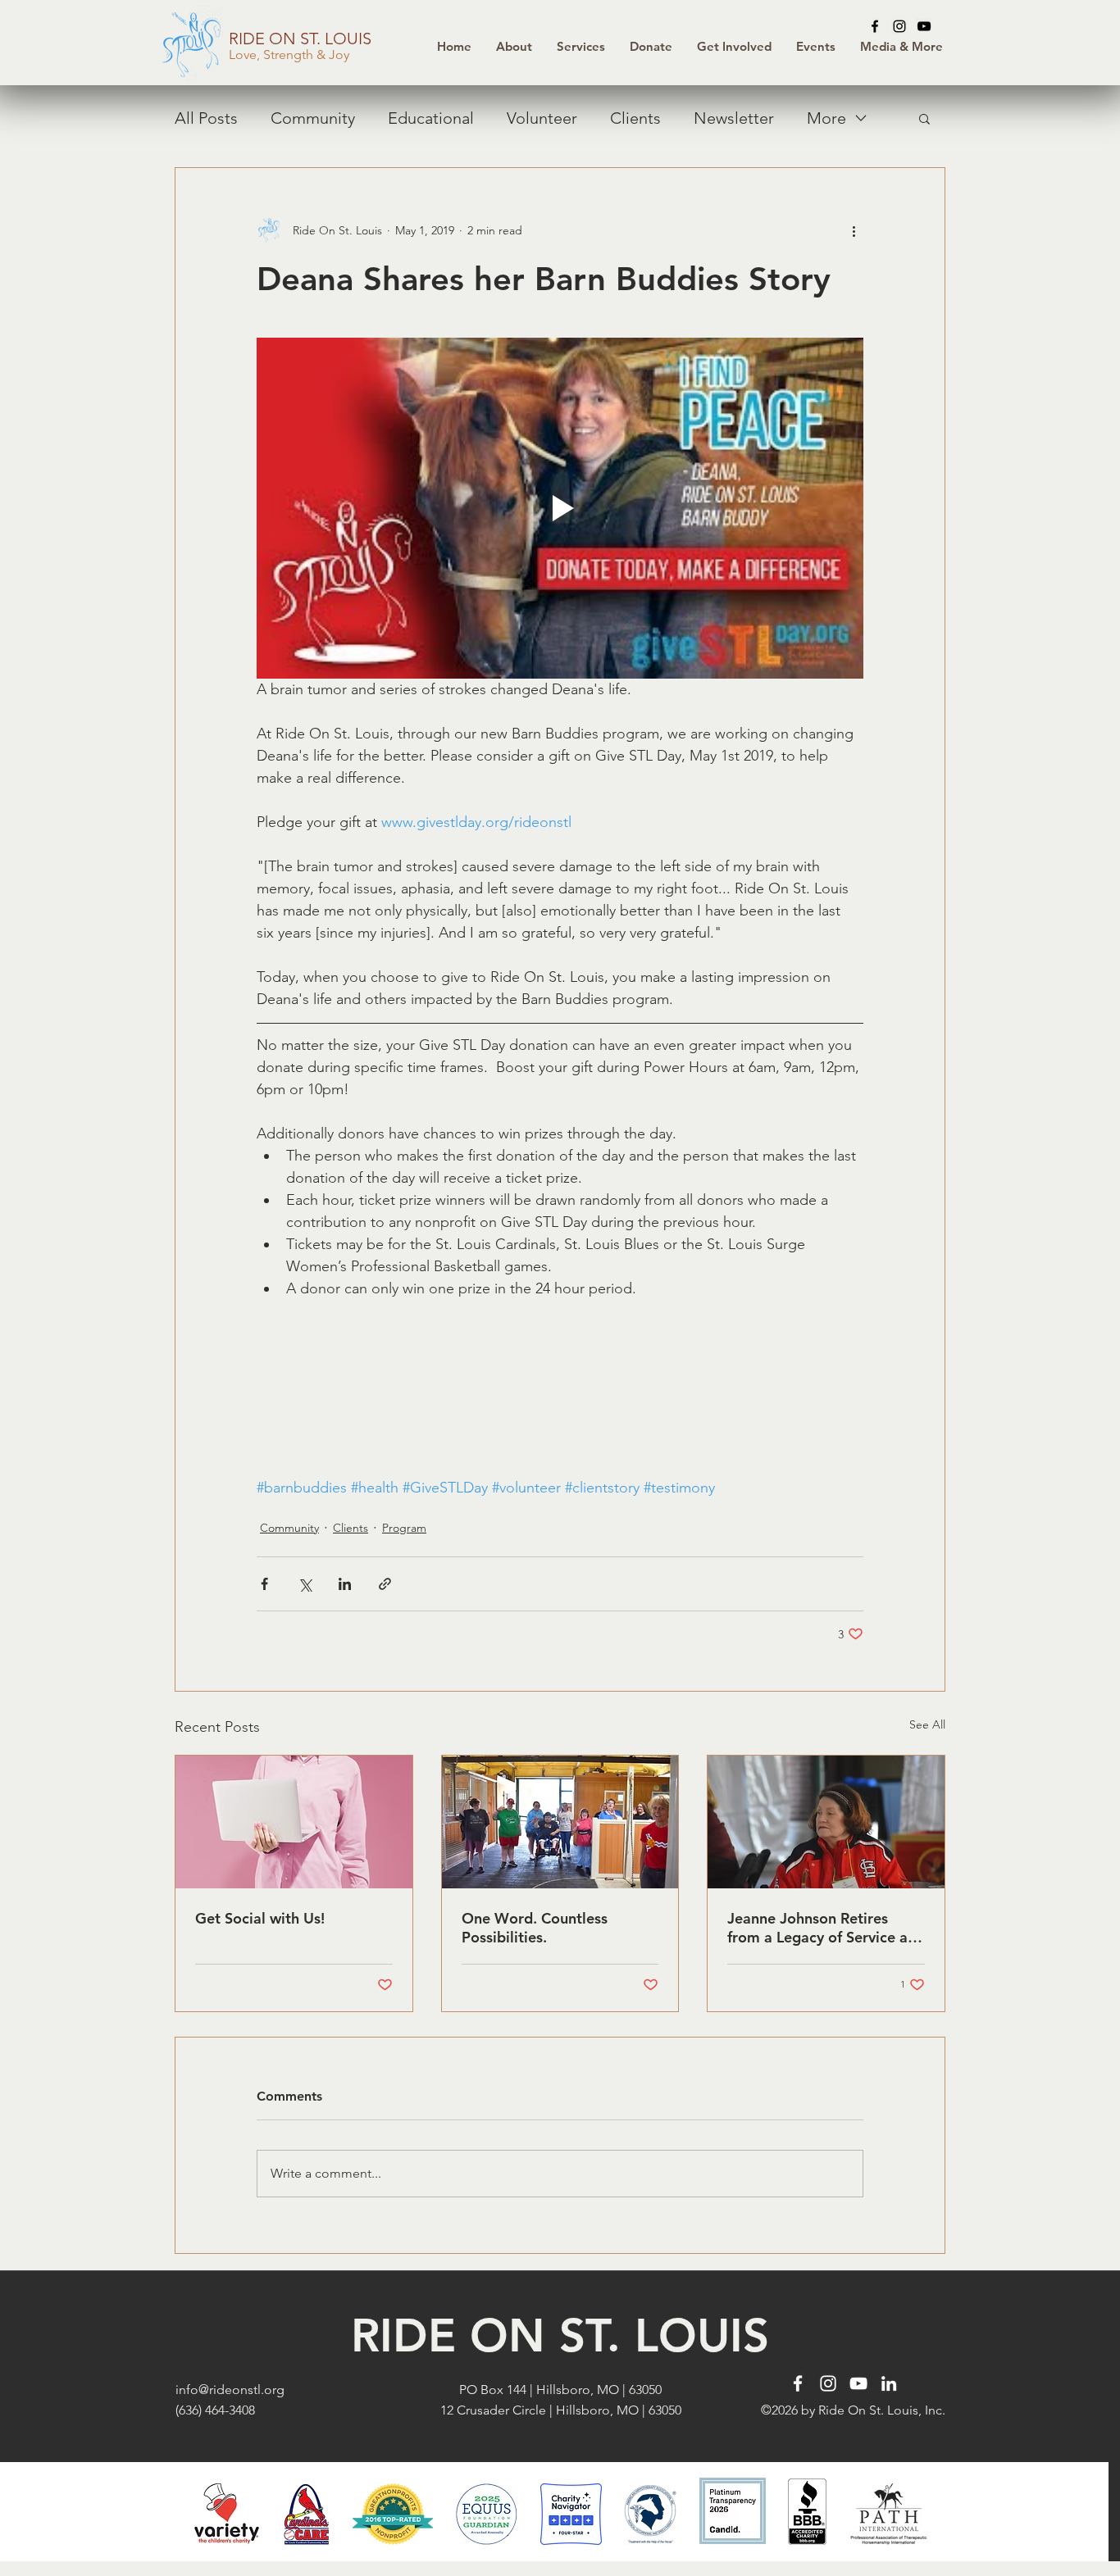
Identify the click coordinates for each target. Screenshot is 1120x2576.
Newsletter (734, 118)
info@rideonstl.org (230, 2390)
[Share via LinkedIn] (345, 1584)
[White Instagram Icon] (828, 2383)
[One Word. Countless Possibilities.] (560, 1822)
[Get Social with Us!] (294, 1822)
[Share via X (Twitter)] (305, 1584)
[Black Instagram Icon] (899, 26)
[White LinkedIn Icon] (889, 2383)
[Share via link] (385, 1584)
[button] (651, 47)
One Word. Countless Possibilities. (535, 1928)
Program (404, 1528)
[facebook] (875, 26)
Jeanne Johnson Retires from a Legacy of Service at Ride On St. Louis (820, 1928)
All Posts (206, 118)
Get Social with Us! (260, 1918)
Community (313, 118)
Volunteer (542, 118)
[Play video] (560, 508)
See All (927, 1724)
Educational (431, 118)
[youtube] (924, 26)
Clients (635, 118)
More (826, 118)
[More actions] (854, 230)
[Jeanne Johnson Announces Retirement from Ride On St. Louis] (826, 1822)
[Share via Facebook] (264, 1584)
